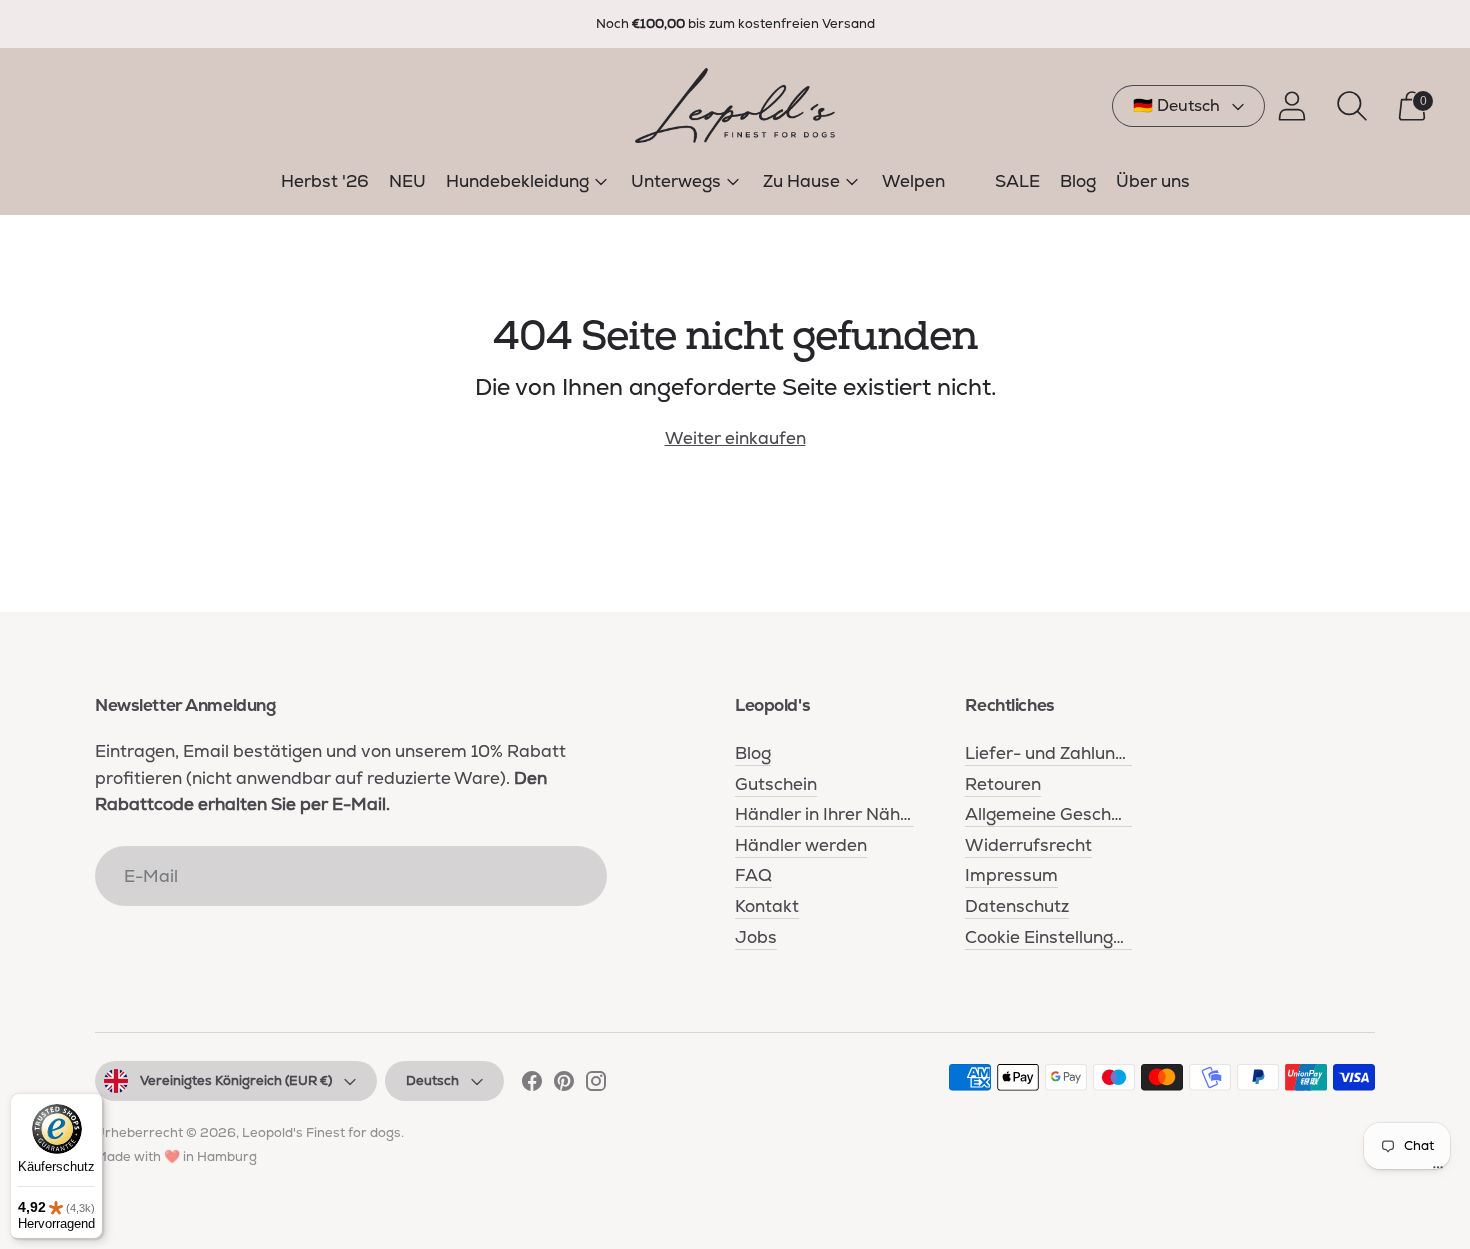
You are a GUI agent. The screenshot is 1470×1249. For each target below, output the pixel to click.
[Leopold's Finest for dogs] (735, 105)
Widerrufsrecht (1028, 845)
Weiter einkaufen (735, 438)
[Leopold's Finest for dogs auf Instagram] (596, 1085)
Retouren (1003, 784)
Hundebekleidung (517, 181)
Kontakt (767, 906)
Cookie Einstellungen (1049, 937)
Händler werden (801, 845)
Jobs (756, 937)
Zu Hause (801, 181)
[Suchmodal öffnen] (1352, 106)
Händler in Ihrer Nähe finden (850, 814)
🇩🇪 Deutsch (1176, 105)
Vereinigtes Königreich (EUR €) (236, 1080)
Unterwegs (676, 181)
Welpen (913, 181)
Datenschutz (1017, 906)
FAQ (753, 875)
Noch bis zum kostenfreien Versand (735, 23)
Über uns (1153, 181)
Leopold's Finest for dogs (321, 1132)
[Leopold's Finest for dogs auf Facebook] (532, 1085)
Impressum (1011, 875)
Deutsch (432, 1080)
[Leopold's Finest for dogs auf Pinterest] (564, 1085)
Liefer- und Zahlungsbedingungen (1102, 753)
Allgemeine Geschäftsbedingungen (1108, 814)
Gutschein (776, 784)
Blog (1078, 181)
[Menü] (1438, 1172)
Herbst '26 (325, 181)
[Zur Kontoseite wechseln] (1292, 106)
